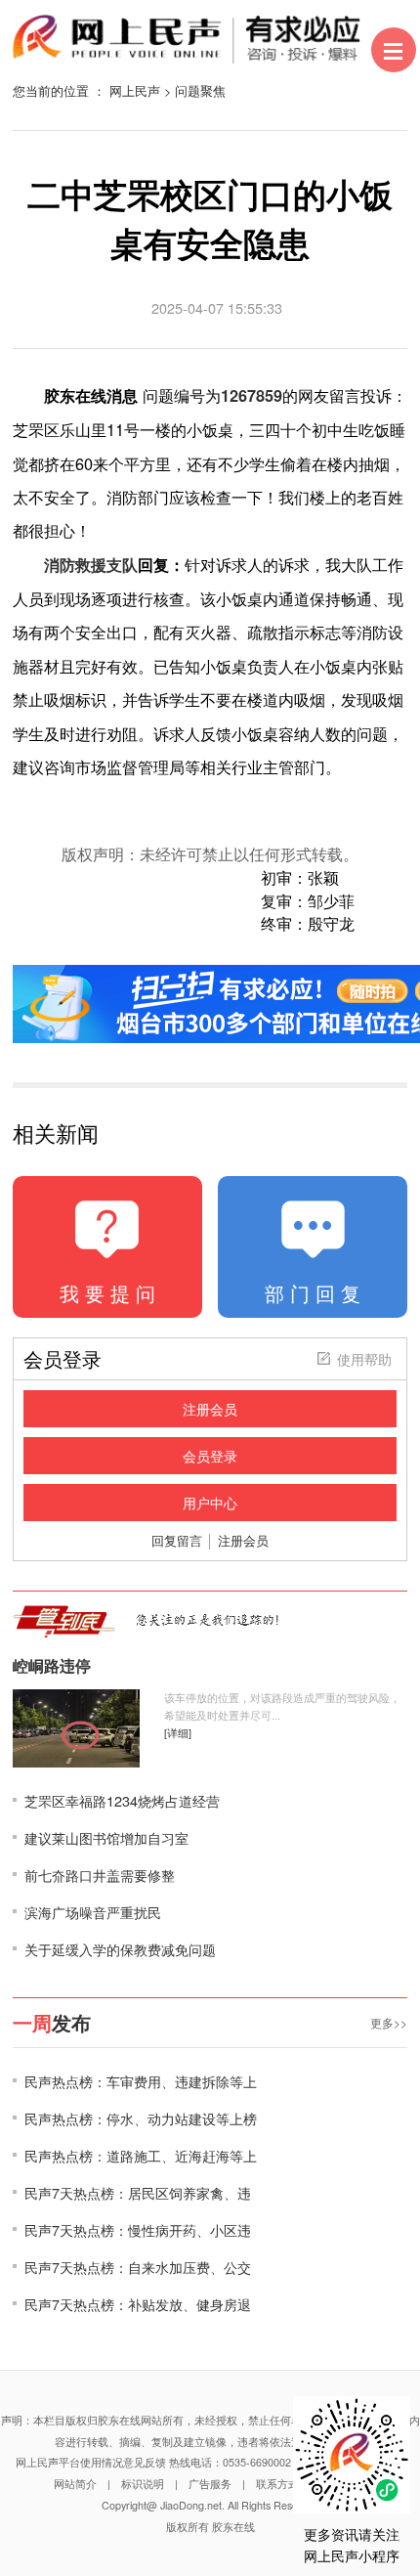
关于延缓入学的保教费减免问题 (120, 1949)
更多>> (389, 2022)
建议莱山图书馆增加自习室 (106, 1837)
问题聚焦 (200, 90)
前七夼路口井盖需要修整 (100, 1875)
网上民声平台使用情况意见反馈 (91, 2462)
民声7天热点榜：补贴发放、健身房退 (138, 2304)
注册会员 (210, 1409)
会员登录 (210, 1456)
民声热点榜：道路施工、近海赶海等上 (141, 2155)
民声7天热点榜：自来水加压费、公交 (138, 2267)
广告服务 (210, 2484)
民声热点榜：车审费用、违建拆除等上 (141, 2081)
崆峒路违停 (52, 1666)
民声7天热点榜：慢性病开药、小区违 (138, 2229)
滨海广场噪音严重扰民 (93, 1912)
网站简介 (75, 2484)
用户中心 (210, 1503)
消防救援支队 (91, 565)
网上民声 (135, 90)
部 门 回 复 (313, 1293)
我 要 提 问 (107, 1293)
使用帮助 (364, 1359)
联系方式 (277, 2484)
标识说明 (143, 2484)
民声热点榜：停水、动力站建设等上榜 (141, 2118)
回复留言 (177, 1540)
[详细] (178, 1733)
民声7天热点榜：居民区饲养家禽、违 (138, 2192)
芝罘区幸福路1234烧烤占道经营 (122, 1800)
